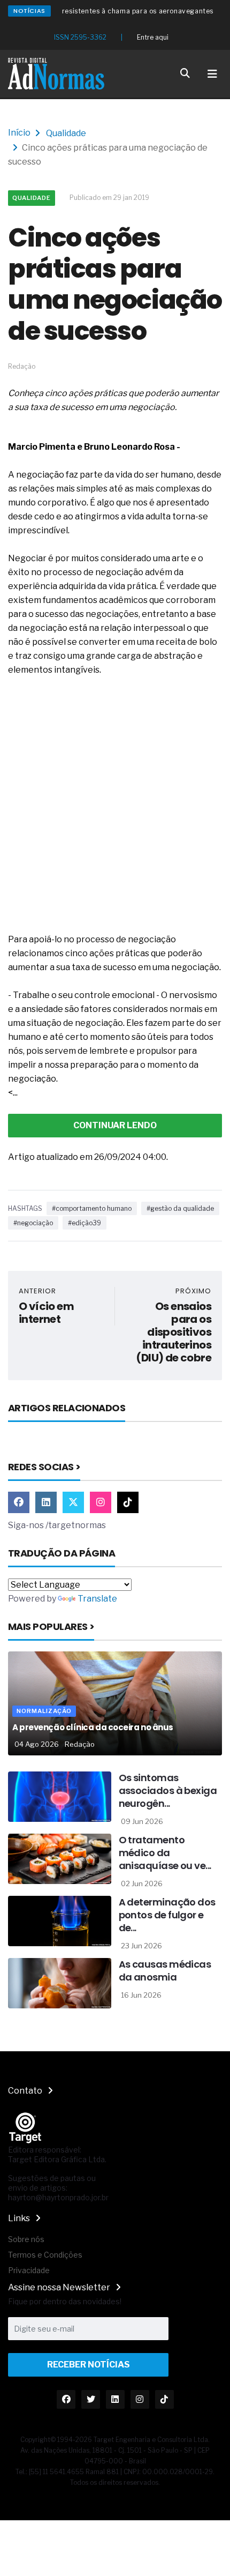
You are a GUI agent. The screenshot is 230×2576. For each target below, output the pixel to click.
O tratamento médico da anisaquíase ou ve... (165, 1853)
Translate (97, 1599)
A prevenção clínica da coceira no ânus (93, 1727)
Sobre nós (26, 2239)
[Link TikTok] (128, 1502)
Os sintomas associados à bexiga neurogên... (168, 1790)
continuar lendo (115, 1125)
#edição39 (85, 1223)
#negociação (33, 1223)
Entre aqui (153, 37)
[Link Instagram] (101, 1502)
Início (19, 133)
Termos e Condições (45, 2255)
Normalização (44, 1711)
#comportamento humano (92, 1208)
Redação (80, 1744)
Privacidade (29, 2270)
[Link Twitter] (73, 1502)
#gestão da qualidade (180, 1208)
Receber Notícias (89, 2365)
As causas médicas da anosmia (165, 1971)
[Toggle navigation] (212, 74)
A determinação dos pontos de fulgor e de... (167, 1915)
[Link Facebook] (19, 1502)
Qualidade (66, 133)
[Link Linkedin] (46, 1502)
